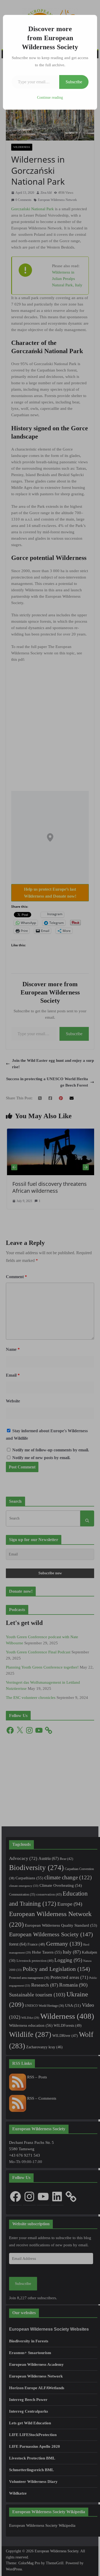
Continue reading (50, 98)
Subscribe (74, 82)
